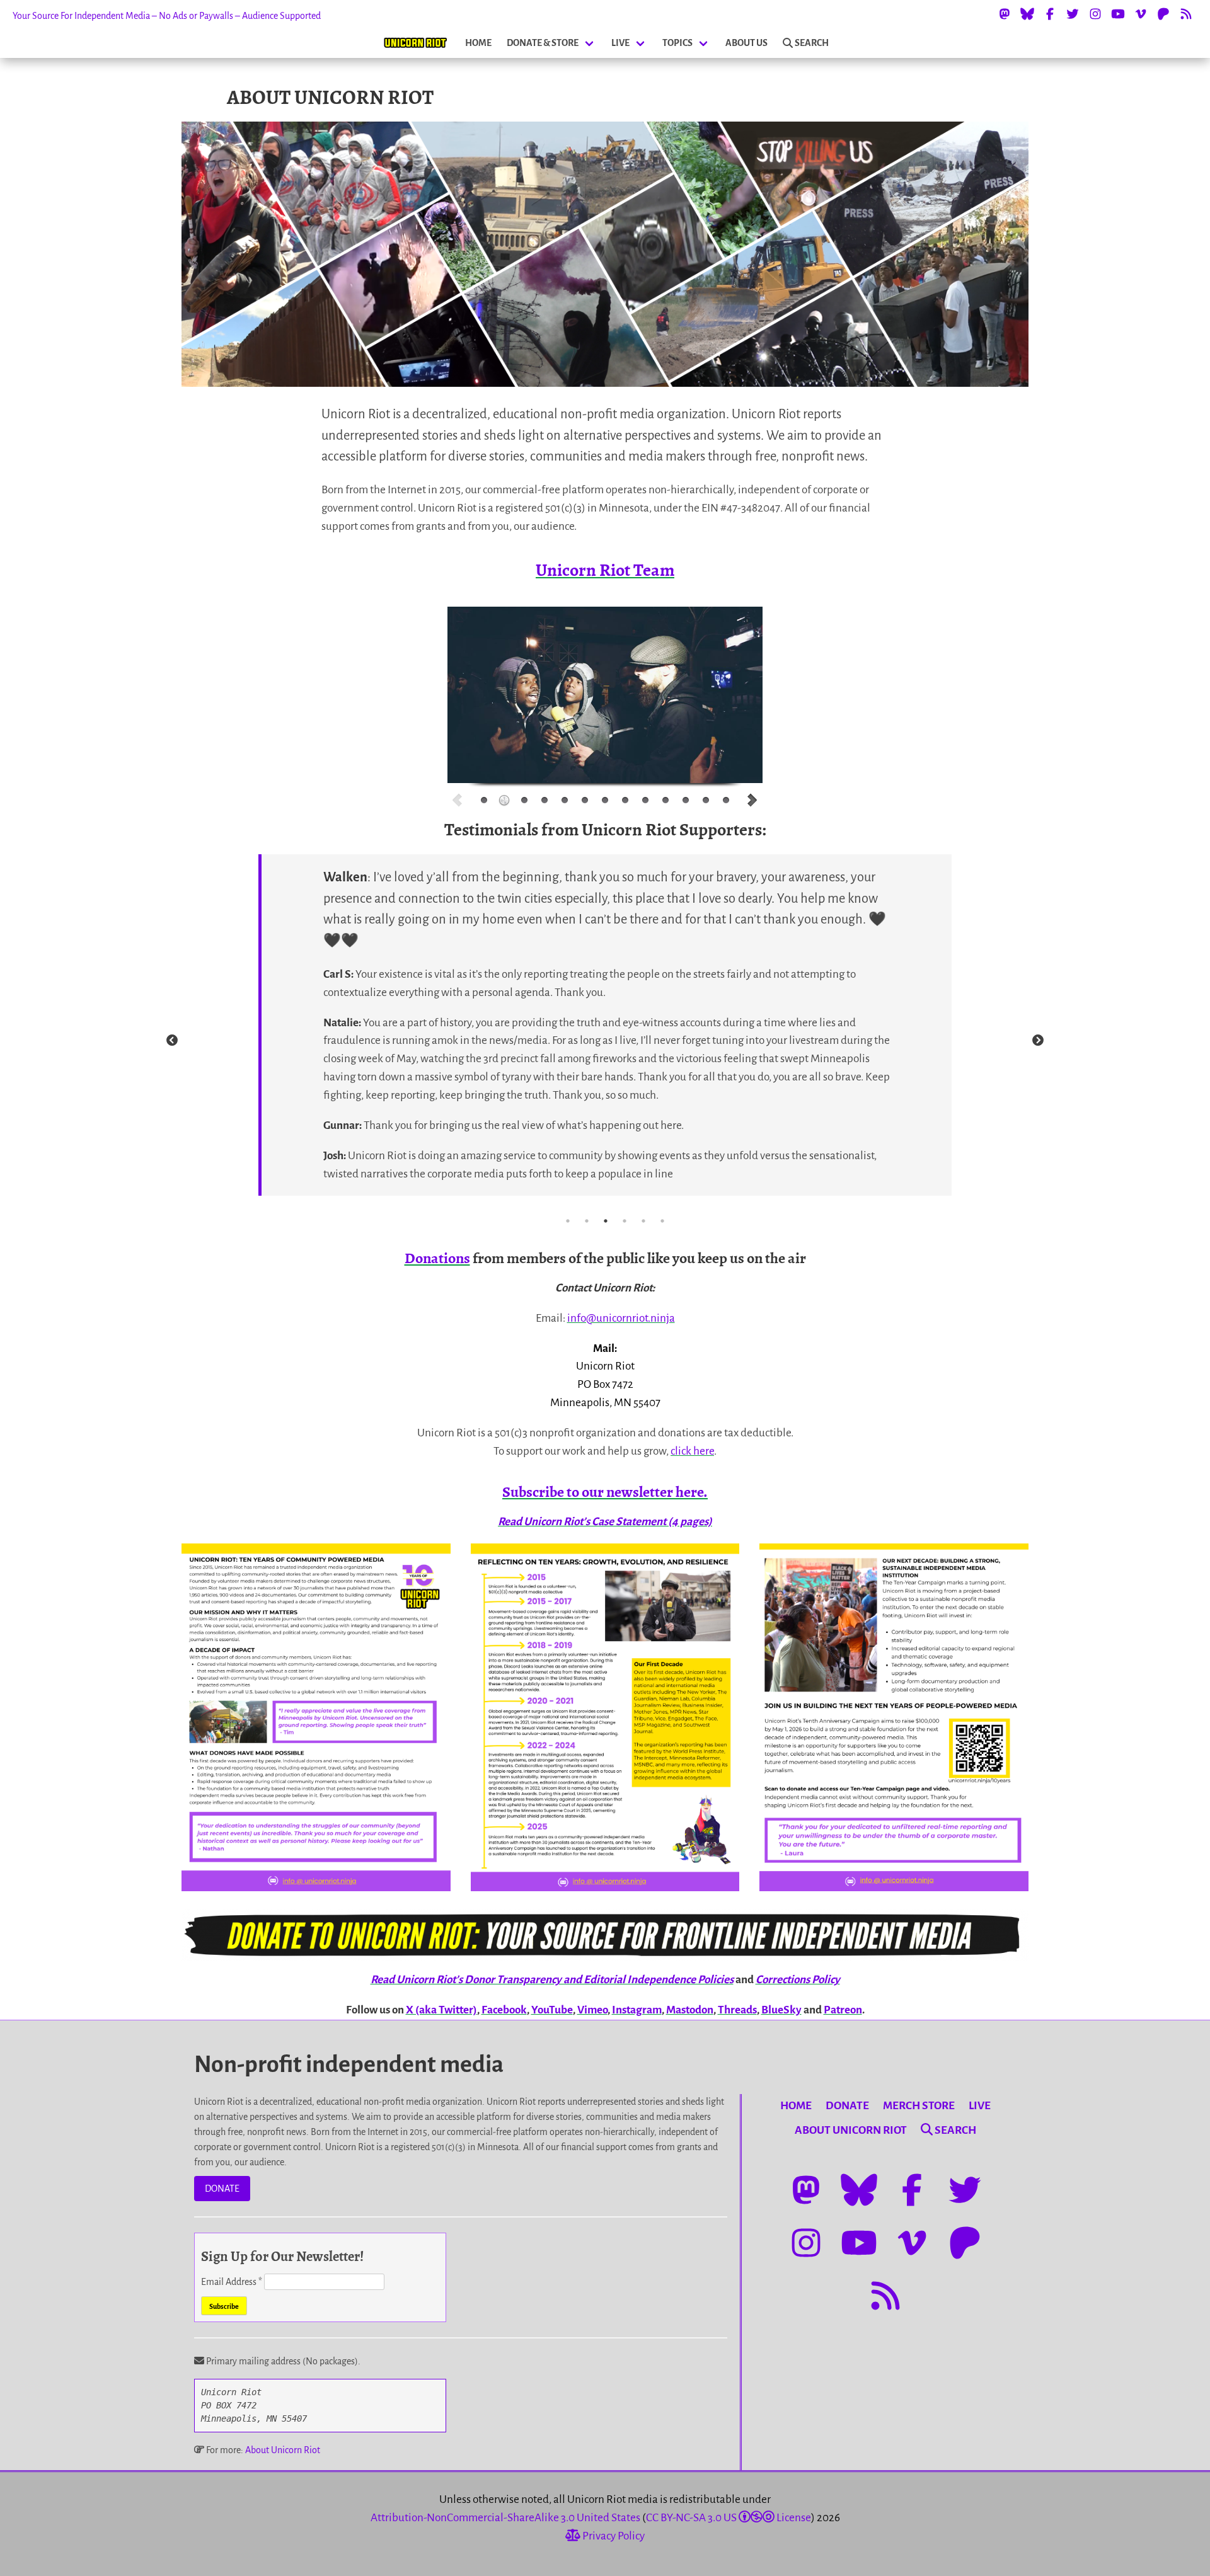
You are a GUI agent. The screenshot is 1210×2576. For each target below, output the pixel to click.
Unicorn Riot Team (605, 570)
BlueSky (781, 2010)
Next (1038, 1041)
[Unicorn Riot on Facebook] (1050, 14)
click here (692, 1451)
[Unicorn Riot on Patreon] (1163, 14)
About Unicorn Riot (283, 2450)
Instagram (637, 2010)
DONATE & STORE (543, 43)
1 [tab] (568, 1221)
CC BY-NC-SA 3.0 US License (729, 2518)
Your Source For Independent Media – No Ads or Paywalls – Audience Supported (167, 16)
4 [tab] (625, 1221)
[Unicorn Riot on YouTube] (1118, 14)
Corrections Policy (798, 1980)
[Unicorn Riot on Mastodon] (1005, 14)
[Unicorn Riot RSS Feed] (1186, 14)
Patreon (843, 2010)
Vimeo (592, 2010)
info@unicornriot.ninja (621, 1318)
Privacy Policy (613, 2536)
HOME (478, 43)
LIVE (620, 43)
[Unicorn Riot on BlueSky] (1027, 14)
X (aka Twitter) (441, 2010)
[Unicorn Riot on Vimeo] (1141, 14)
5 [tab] (643, 1221)
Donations (437, 1258)
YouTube (552, 2010)
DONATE (222, 2189)
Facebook (504, 2010)
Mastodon (690, 2010)
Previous (172, 1041)
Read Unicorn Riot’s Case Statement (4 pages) (605, 1522)
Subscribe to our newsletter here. (605, 1492)
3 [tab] (606, 1221)
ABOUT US (746, 43)
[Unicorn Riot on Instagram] (1095, 14)
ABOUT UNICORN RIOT (851, 2130)
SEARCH (812, 43)
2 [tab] (587, 1221)
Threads (737, 2010)
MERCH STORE (919, 2106)
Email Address (232, 2282)
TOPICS (677, 43)
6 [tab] (662, 1221)
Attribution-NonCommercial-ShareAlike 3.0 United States (505, 2518)
